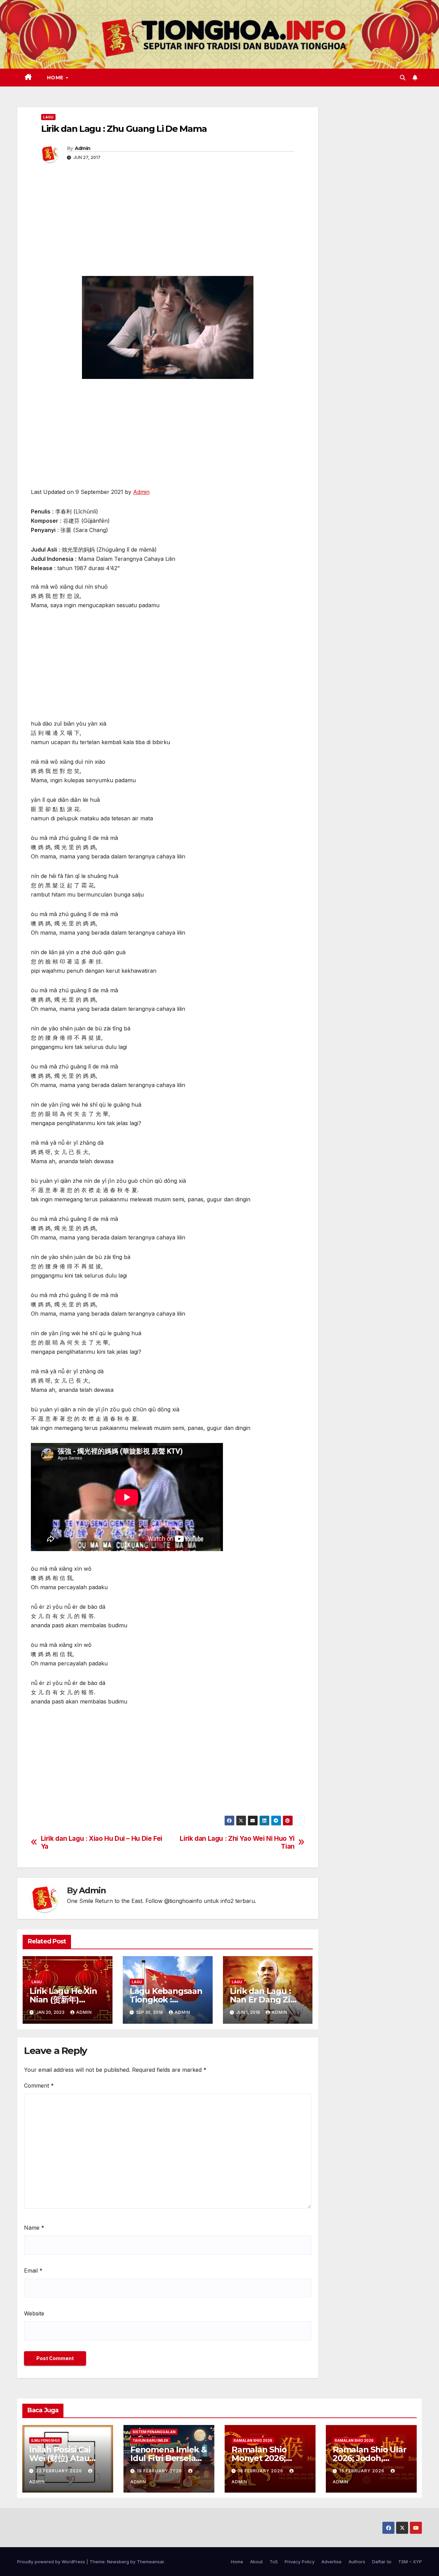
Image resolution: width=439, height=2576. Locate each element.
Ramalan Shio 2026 (253, 2440)
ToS (274, 2562)
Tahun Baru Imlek (150, 2440)
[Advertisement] (168, 224)
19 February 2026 (160, 2471)
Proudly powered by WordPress (52, 2562)
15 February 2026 (363, 2471)
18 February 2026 (261, 2471)
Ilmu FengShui (45, 2440)
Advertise (331, 2562)
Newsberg (118, 2562)
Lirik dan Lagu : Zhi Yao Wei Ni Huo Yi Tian (237, 1843)
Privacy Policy (300, 2562)
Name (34, 2228)
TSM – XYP (410, 2562)
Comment (39, 2086)
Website (34, 2313)
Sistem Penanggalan (154, 2432)
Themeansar (150, 2562)
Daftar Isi (382, 2562)
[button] (403, 78)
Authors (357, 2562)
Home (56, 78)
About (256, 2562)
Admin (83, 148)
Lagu (48, 117)
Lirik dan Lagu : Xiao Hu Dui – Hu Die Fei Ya (102, 1843)
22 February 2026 (60, 2471)
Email (33, 2271)
